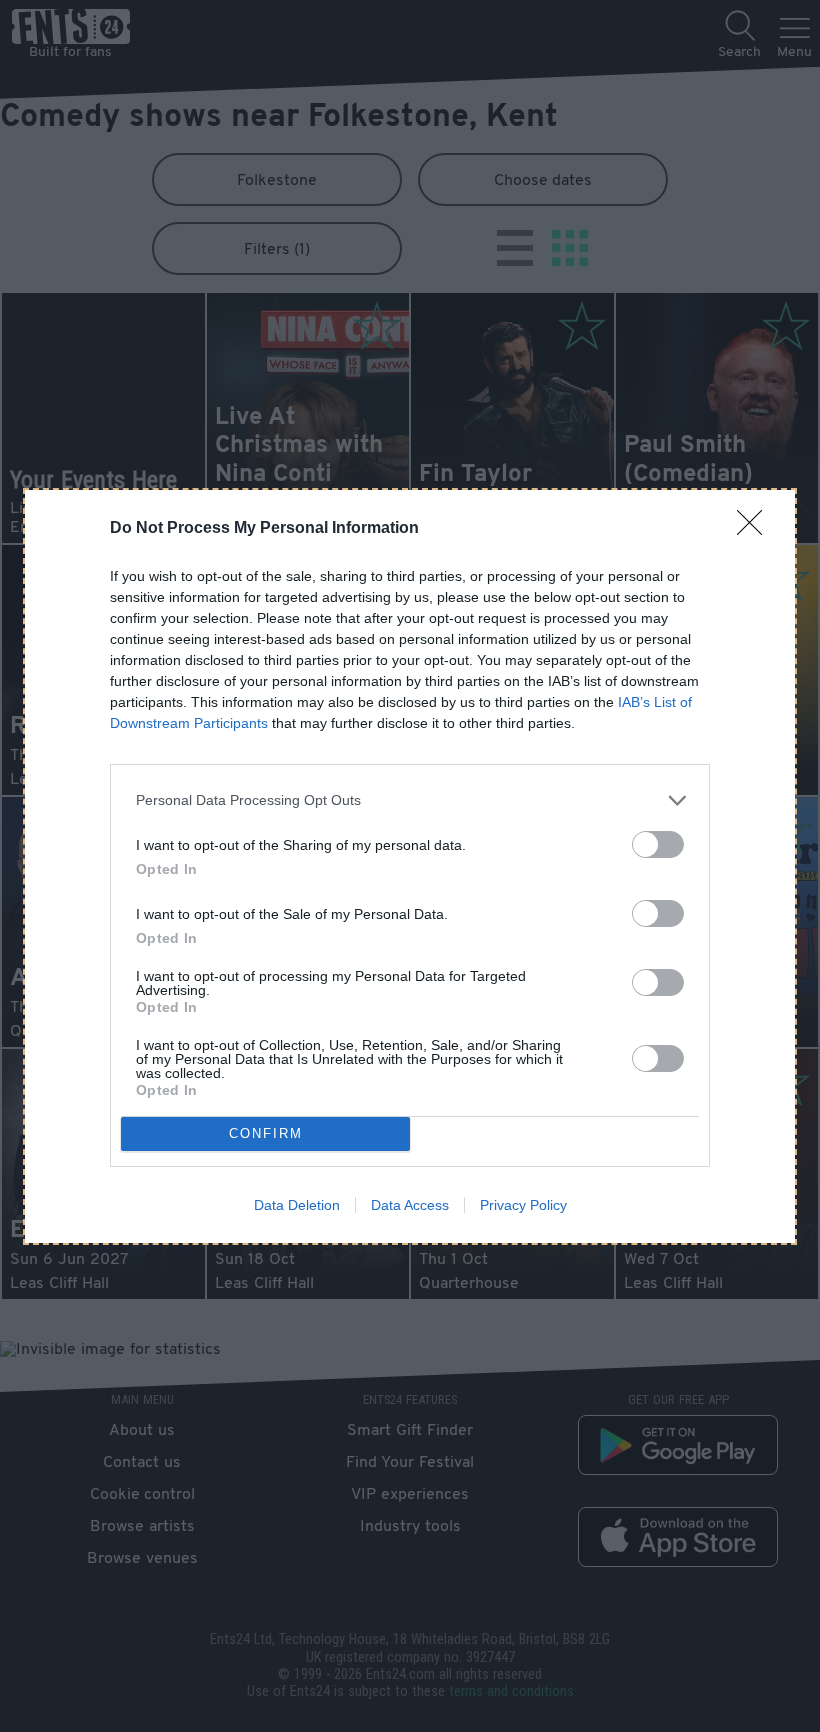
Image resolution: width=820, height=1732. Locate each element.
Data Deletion (297, 1205)
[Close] (756, 529)
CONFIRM (266, 1133)
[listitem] (410, 800)
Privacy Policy (523, 1205)
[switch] (658, 844)
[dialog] (410, 866)
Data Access (410, 1205)
